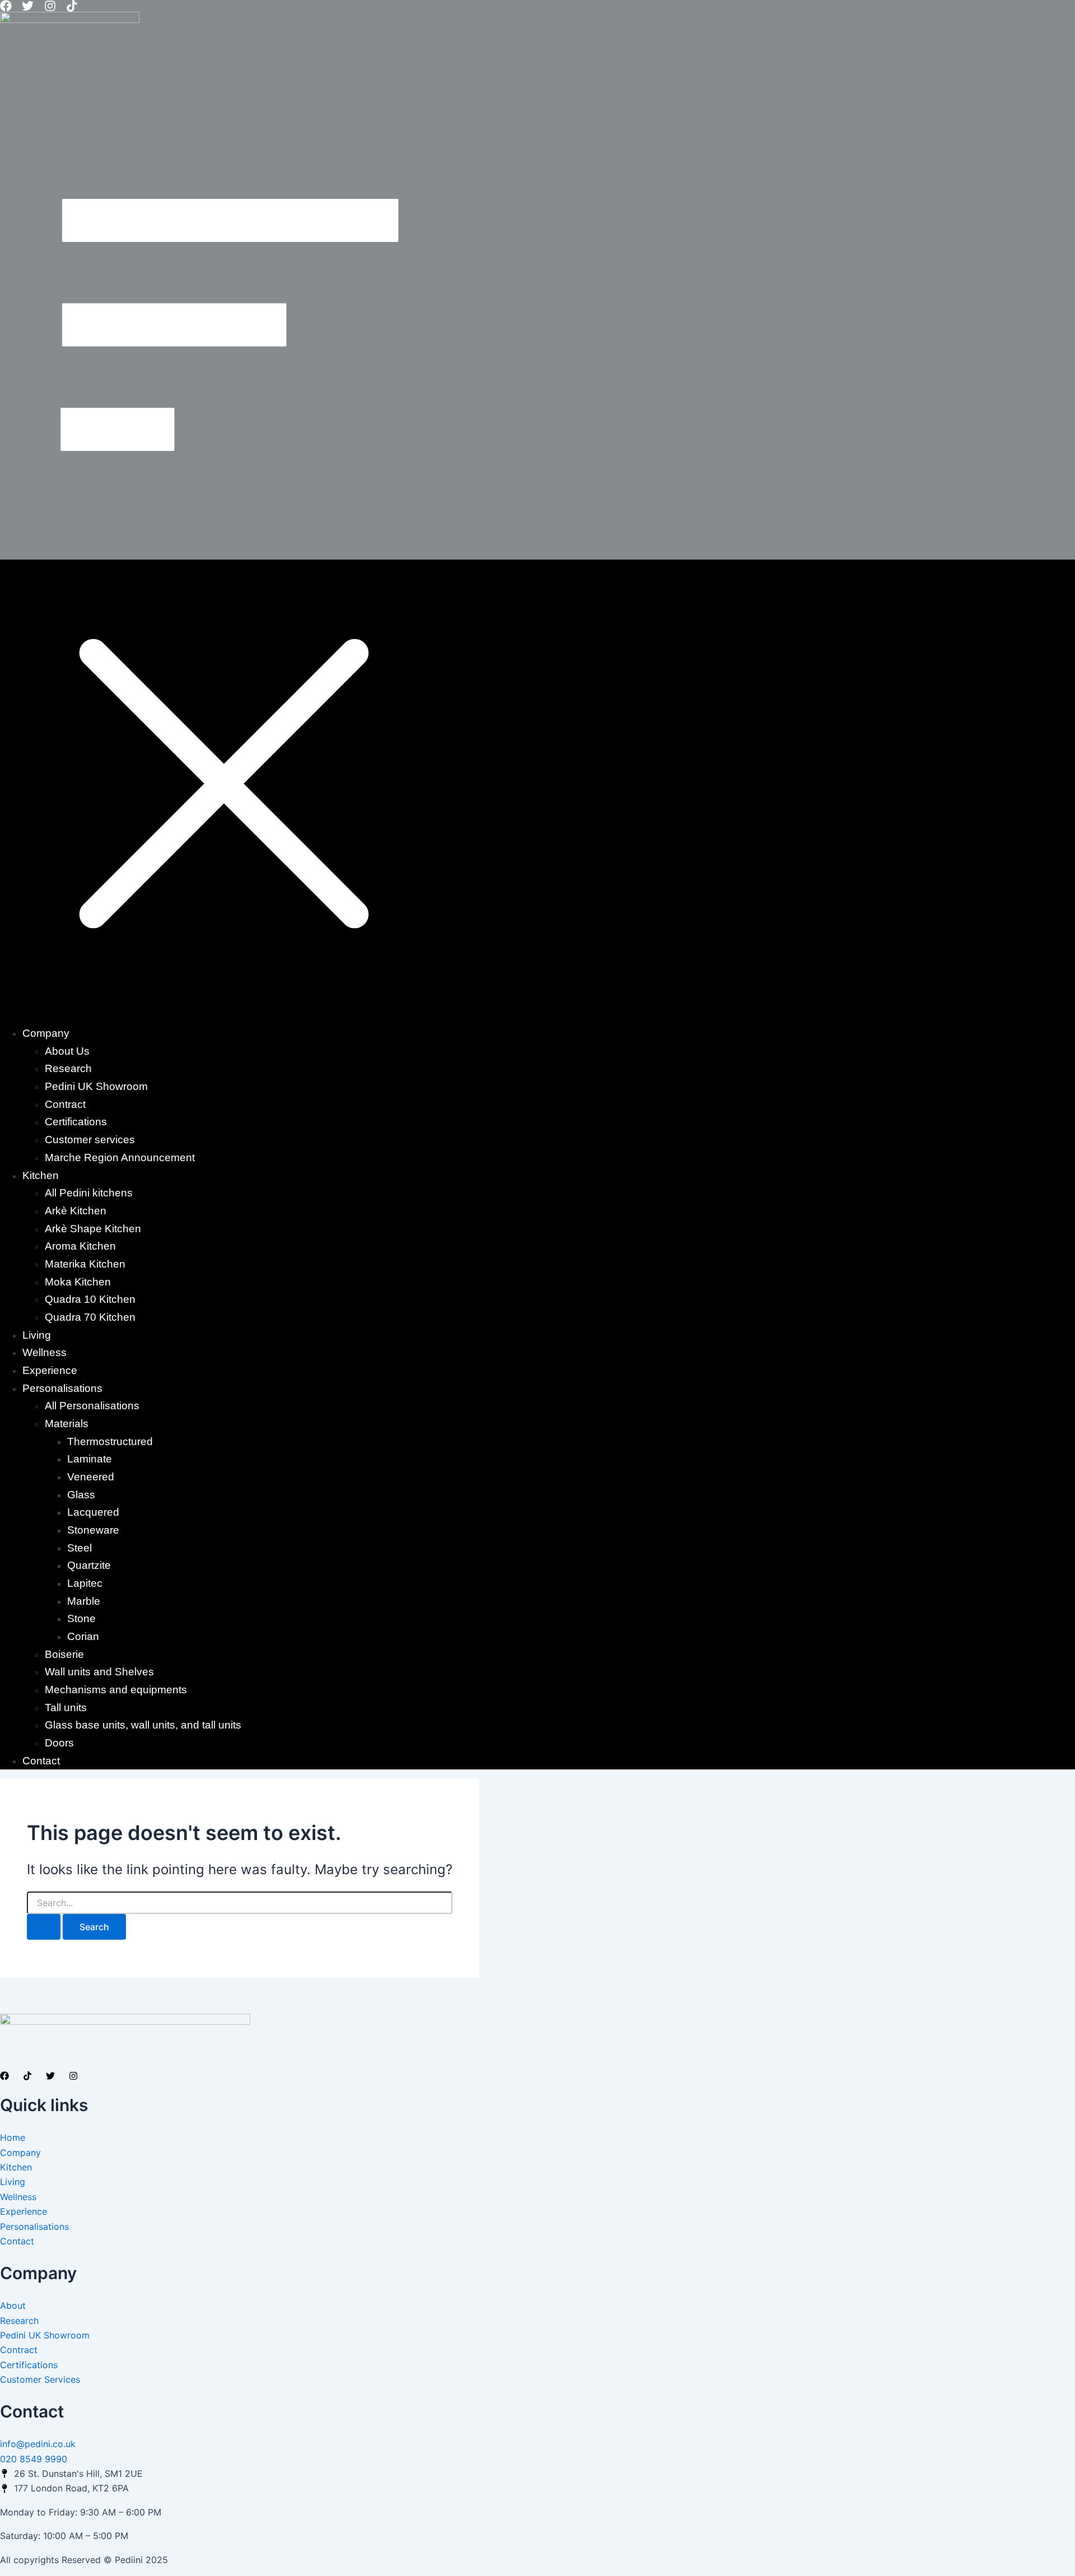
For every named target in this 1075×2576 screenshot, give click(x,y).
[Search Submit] (44, 1927)
